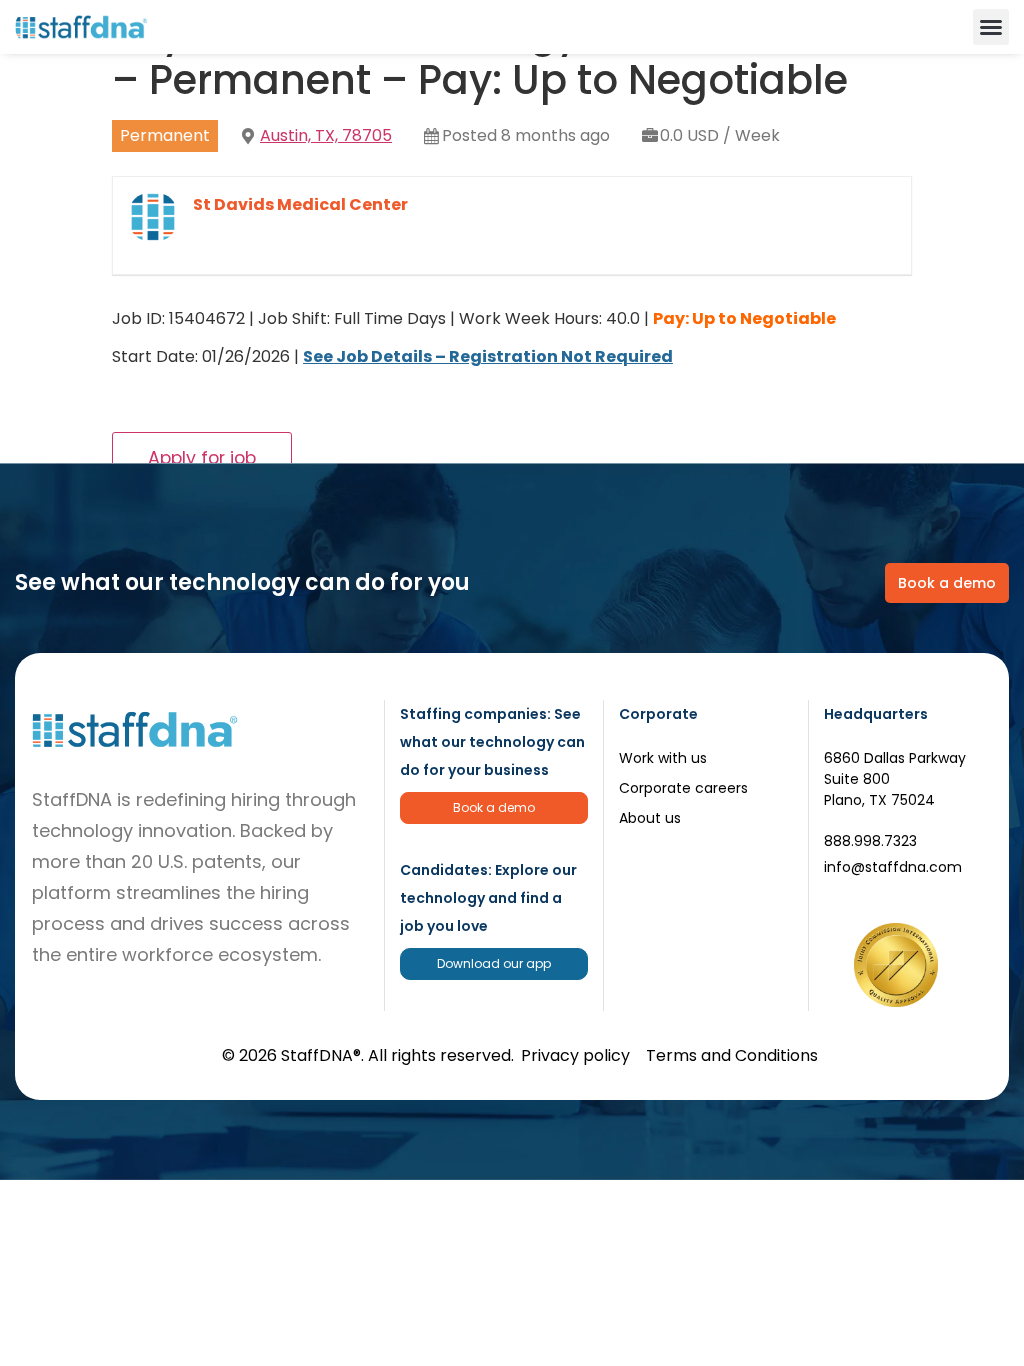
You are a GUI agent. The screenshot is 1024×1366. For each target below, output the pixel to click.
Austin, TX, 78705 (326, 135)
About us (650, 818)
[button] (991, 27)
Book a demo (494, 807)
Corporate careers (683, 788)
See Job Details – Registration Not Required (488, 356)
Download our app (494, 963)
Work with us (663, 758)
